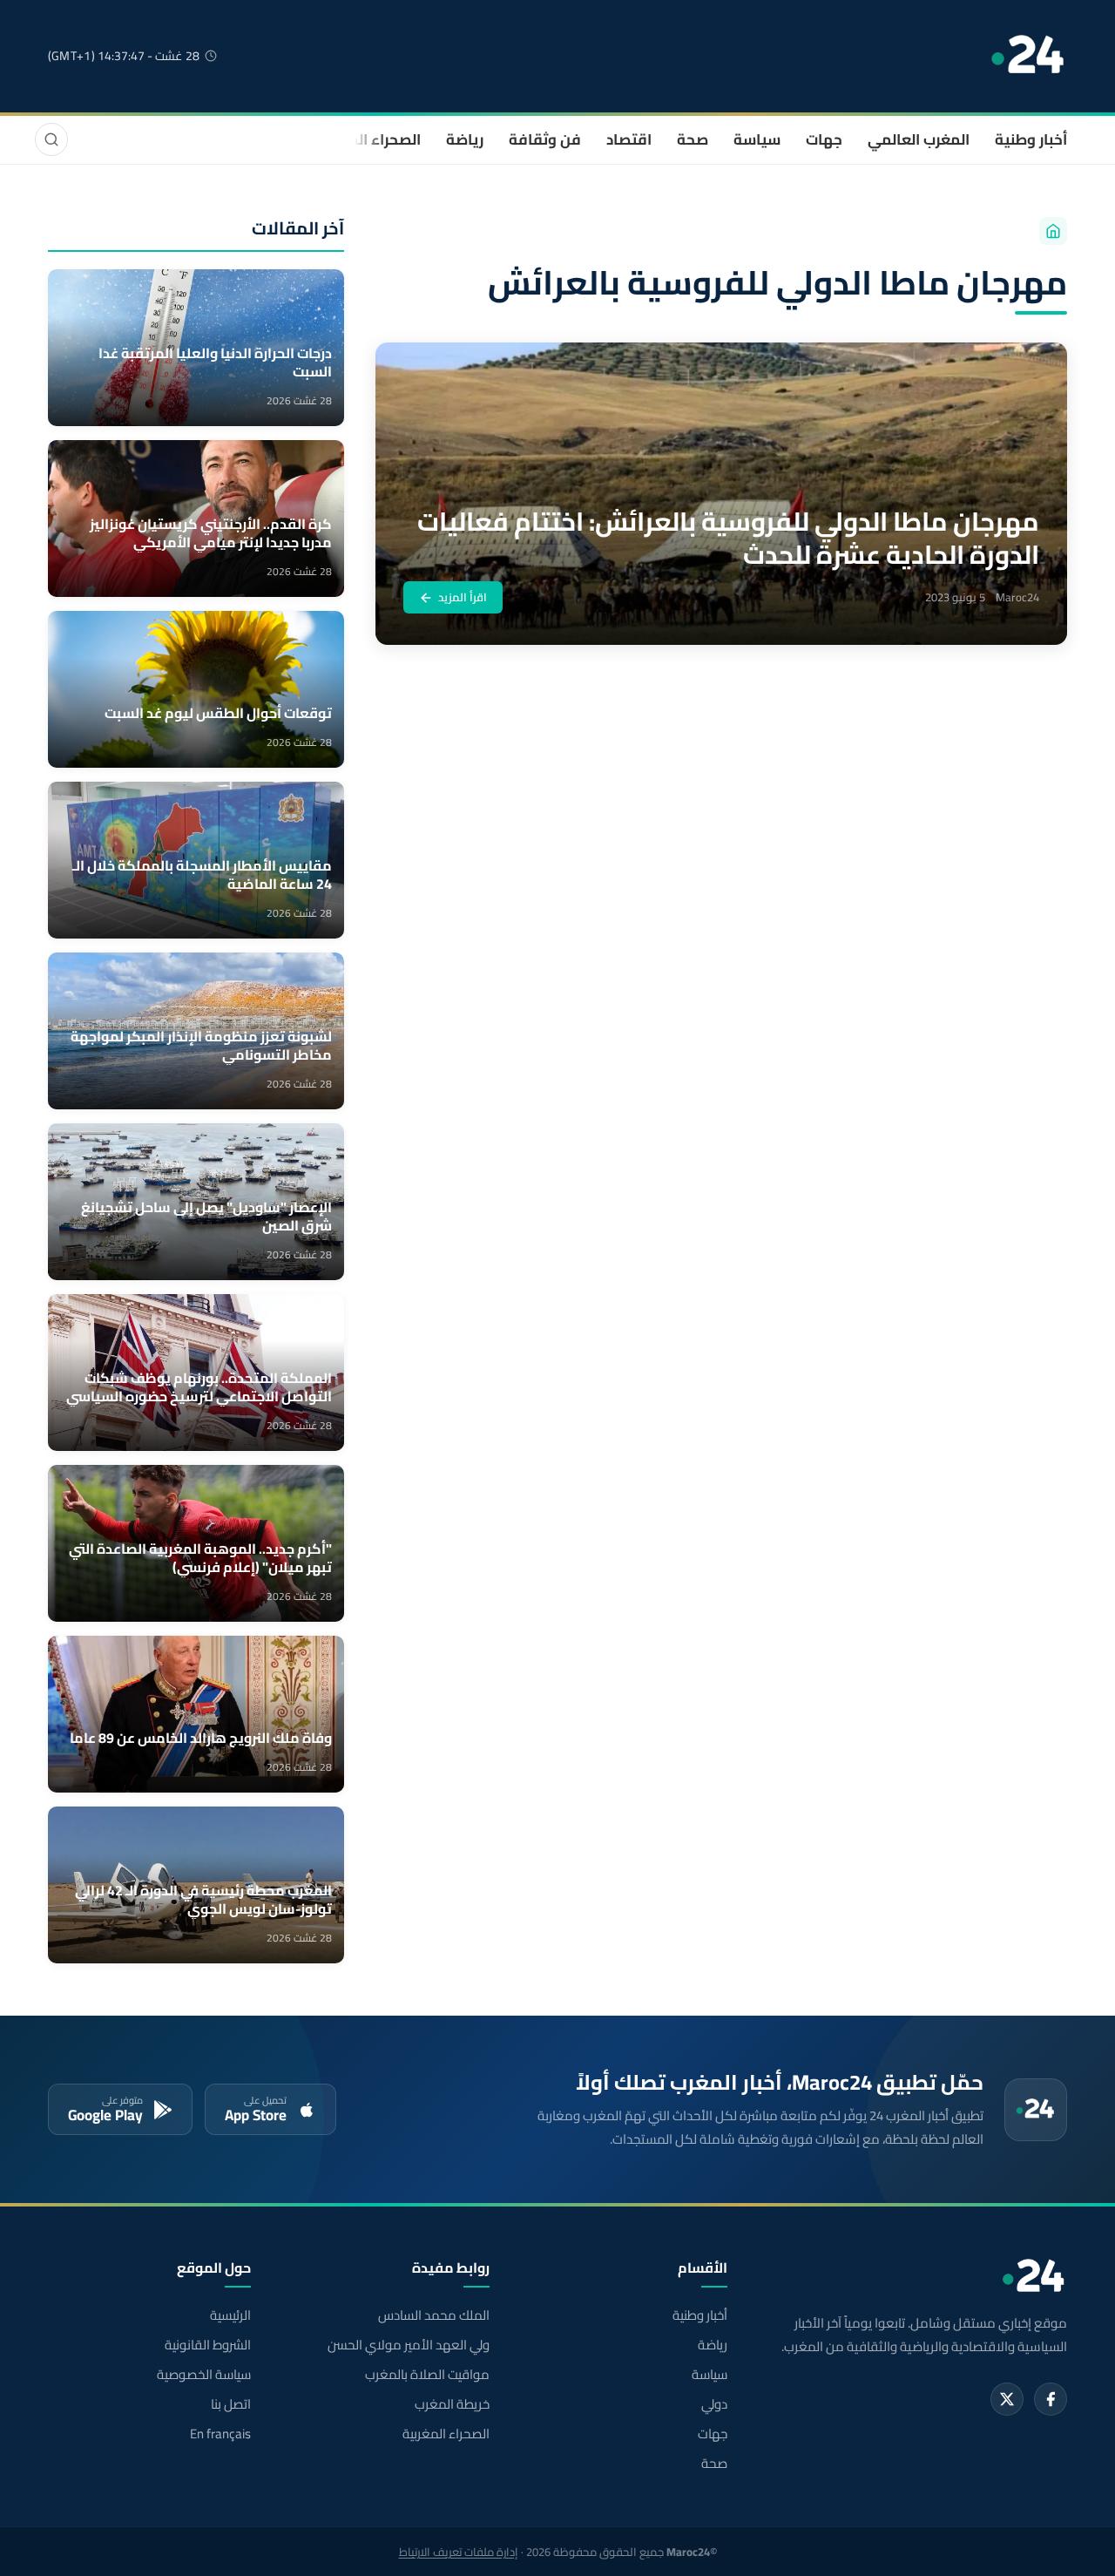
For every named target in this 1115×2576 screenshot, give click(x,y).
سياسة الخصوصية (204, 2375)
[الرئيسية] (1053, 231)
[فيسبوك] (1051, 2399)
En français (220, 2434)
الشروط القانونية (208, 2345)
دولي (714, 2404)
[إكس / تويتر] (1007, 2399)
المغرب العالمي (919, 139)
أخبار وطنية (1031, 139)
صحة (693, 139)
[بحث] (51, 139)
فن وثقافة (545, 139)
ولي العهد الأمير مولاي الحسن (408, 2345)
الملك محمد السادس (433, 2315)
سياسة (757, 139)
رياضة (465, 139)
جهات (824, 139)
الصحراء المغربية (367, 139)
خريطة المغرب (452, 2404)
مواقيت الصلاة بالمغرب (427, 2375)
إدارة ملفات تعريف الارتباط (459, 2552)
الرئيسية (230, 2315)
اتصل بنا (231, 2404)
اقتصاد (629, 139)
